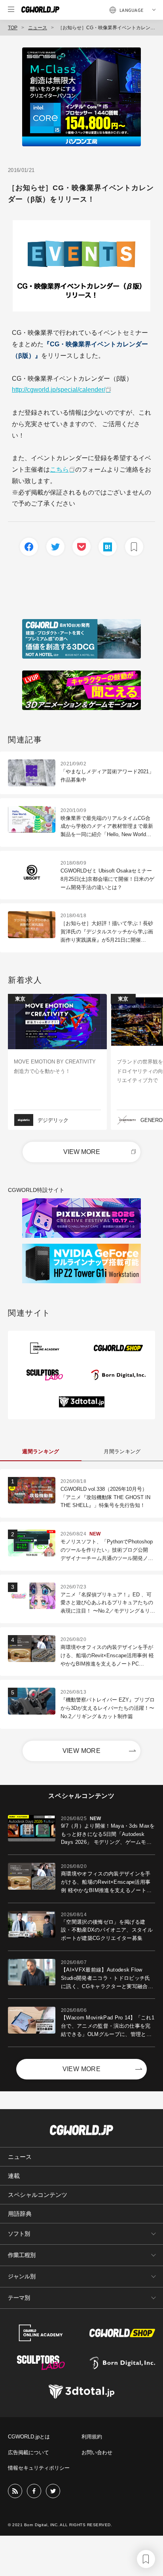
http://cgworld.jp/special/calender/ (59, 390)
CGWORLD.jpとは (29, 2437)
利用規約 (92, 2437)
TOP (13, 28)
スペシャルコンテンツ (38, 2195)
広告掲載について (28, 2452)
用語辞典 (20, 2214)
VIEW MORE (82, 1152)
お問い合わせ (97, 2452)
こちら (59, 469)
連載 (14, 2176)
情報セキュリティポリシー (39, 2468)
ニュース (38, 28)
